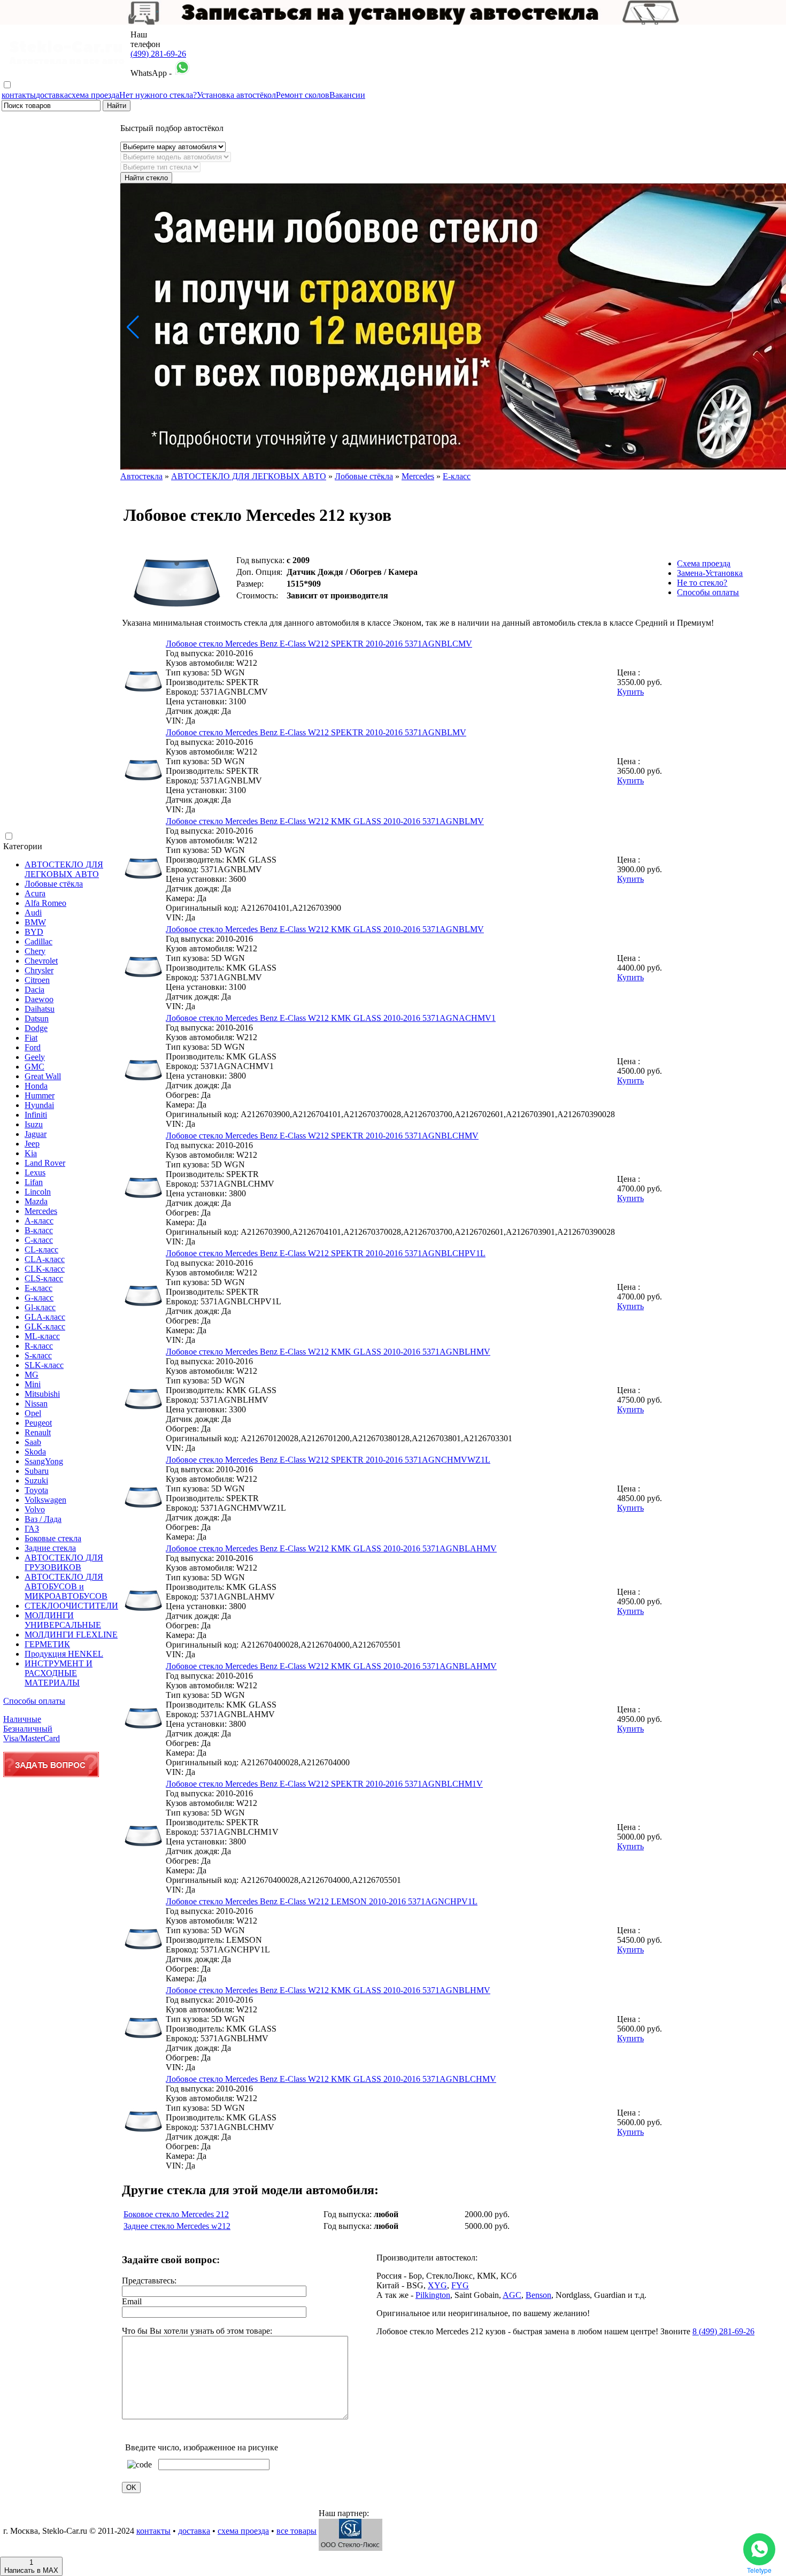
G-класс (39, 1298)
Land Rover (45, 1163)
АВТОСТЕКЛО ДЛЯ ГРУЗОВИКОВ (64, 1562)
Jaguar (36, 1134)
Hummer (40, 1095)
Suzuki (36, 1481)
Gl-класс (40, 1307)
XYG (437, 2285)
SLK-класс (44, 1365)
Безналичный (28, 1729)
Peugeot (38, 1423)
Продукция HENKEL (64, 1654)
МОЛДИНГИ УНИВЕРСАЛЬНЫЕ (63, 1620)
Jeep (32, 1144)
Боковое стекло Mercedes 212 (176, 2214)
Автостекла (141, 476)
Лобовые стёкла (54, 884)
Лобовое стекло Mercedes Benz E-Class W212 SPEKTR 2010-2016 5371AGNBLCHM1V (324, 1784)
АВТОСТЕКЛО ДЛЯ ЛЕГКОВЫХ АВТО (64, 869)
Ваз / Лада (43, 1519)
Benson (538, 2295)
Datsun (37, 1018)
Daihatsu (40, 1009)
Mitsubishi (42, 1394)
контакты (19, 95)
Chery (35, 951)
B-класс (39, 1230)
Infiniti (36, 1115)
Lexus (35, 1172)
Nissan (36, 1404)
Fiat (31, 1038)
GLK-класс (45, 1327)
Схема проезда (704, 563)
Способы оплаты (34, 1701)
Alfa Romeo (45, 903)
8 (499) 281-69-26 (723, 2331)
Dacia (34, 990)
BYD (34, 932)
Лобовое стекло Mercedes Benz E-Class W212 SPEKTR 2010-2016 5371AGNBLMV (316, 732)
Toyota (36, 1490)
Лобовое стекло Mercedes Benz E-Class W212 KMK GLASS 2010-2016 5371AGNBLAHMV (331, 1548)
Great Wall (43, 1076)
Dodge (36, 1028)
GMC (34, 1067)
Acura (35, 893)
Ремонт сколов (303, 95)
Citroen (37, 980)
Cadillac (38, 941)
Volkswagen (45, 1500)
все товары (296, 2531)
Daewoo (39, 999)
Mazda (36, 1201)
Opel (33, 1413)
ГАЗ (32, 1529)
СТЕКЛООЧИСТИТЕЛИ (71, 1606)
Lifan (34, 1182)
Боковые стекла (53, 1538)
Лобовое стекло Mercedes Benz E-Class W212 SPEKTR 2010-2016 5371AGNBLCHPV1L (326, 1253)
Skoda (35, 1452)
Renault (38, 1432)
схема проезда (94, 95)
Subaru (37, 1471)
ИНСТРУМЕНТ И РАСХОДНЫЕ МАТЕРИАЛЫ (59, 1673)
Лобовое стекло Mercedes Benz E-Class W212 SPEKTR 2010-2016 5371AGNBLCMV (319, 644)
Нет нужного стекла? (158, 95)
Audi (33, 913)
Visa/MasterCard (32, 1738)
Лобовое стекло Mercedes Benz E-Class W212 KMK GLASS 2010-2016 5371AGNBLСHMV (331, 2079)
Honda (36, 1086)
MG (32, 1375)
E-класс (38, 1288)
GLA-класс (45, 1317)
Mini (33, 1384)
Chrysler (39, 970)
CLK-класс (45, 1269)
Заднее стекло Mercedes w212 (177, 2226)
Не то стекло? (702, 583)
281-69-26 (158, 54)
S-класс (38, 1355)
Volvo (35, 1509)
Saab (33, 1442)
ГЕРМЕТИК (47, 1644)
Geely (35, 1057)
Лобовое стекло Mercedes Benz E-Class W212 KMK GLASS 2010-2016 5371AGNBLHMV (328, 1352)
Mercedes (41, 1211)
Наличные (22, 1719)
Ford (33, 1047)
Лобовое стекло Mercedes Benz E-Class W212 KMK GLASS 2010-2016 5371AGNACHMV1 (331, 1018)
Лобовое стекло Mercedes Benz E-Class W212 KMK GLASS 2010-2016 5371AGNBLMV (325, 821)
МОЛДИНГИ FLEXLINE (71, 1635)
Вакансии (347, 95)
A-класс (39, 1221)
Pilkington (433, 2295)
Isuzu (34, 1124)
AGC (512, 2295)
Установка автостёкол (236, 95)
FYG (460, 2285)
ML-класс (42, 1336)
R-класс (39, 1346)
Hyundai (39, 1105)
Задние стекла (50, 1548)
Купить (630, 692)
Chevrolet (41, 961)
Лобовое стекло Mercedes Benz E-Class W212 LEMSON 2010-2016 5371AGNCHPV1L (322, 1901)
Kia (31, 1153)
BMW (35, 922)
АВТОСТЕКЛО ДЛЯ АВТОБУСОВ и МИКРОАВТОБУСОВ (66, 1586)
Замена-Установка (710, 573)
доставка (52, 95)
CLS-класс (44, 1278)
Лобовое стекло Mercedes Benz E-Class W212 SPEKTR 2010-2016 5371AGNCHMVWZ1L (328, 1460)
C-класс (39, 1240)
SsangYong (44, 1461)
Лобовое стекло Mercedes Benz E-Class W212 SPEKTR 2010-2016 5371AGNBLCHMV (322, 1136)
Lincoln (38, 1192)
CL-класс (41, 1249)
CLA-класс (45, 1259)
